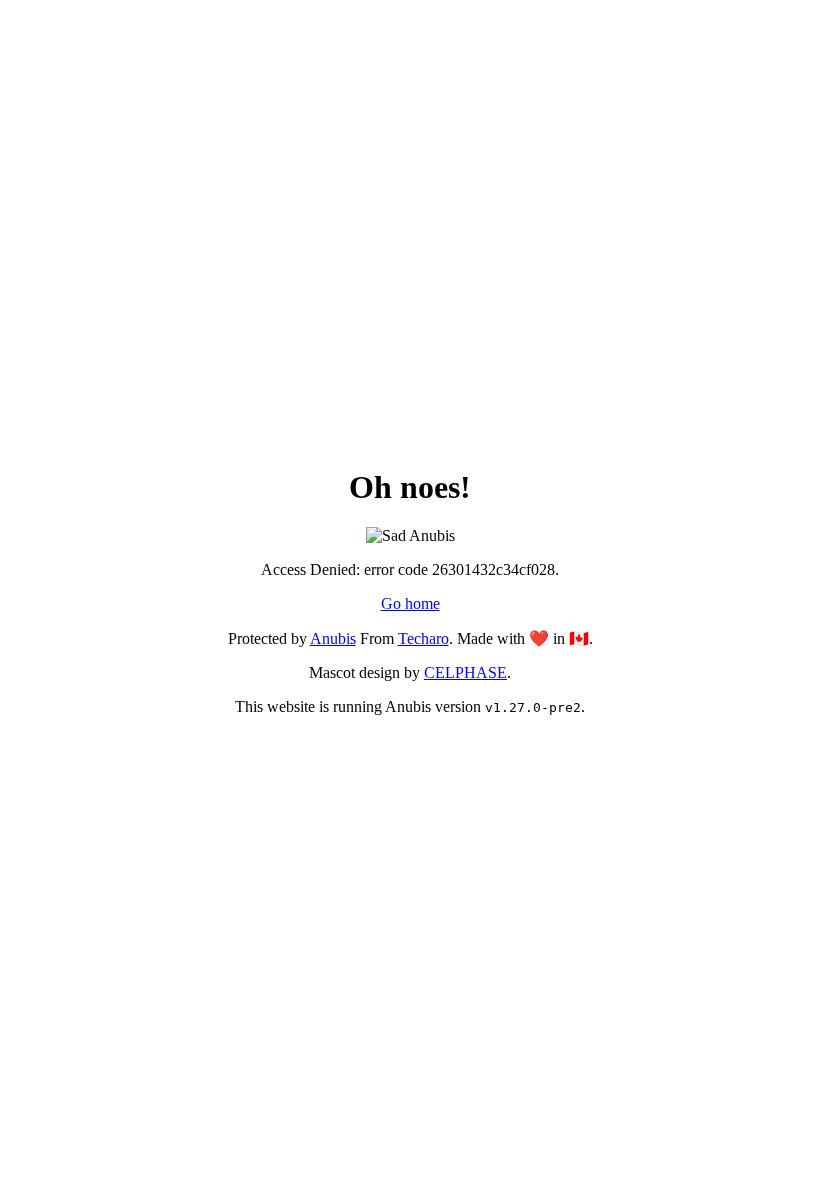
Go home (410, 603)
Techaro (423, 638)
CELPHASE (465, 672)
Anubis (333, 638)
